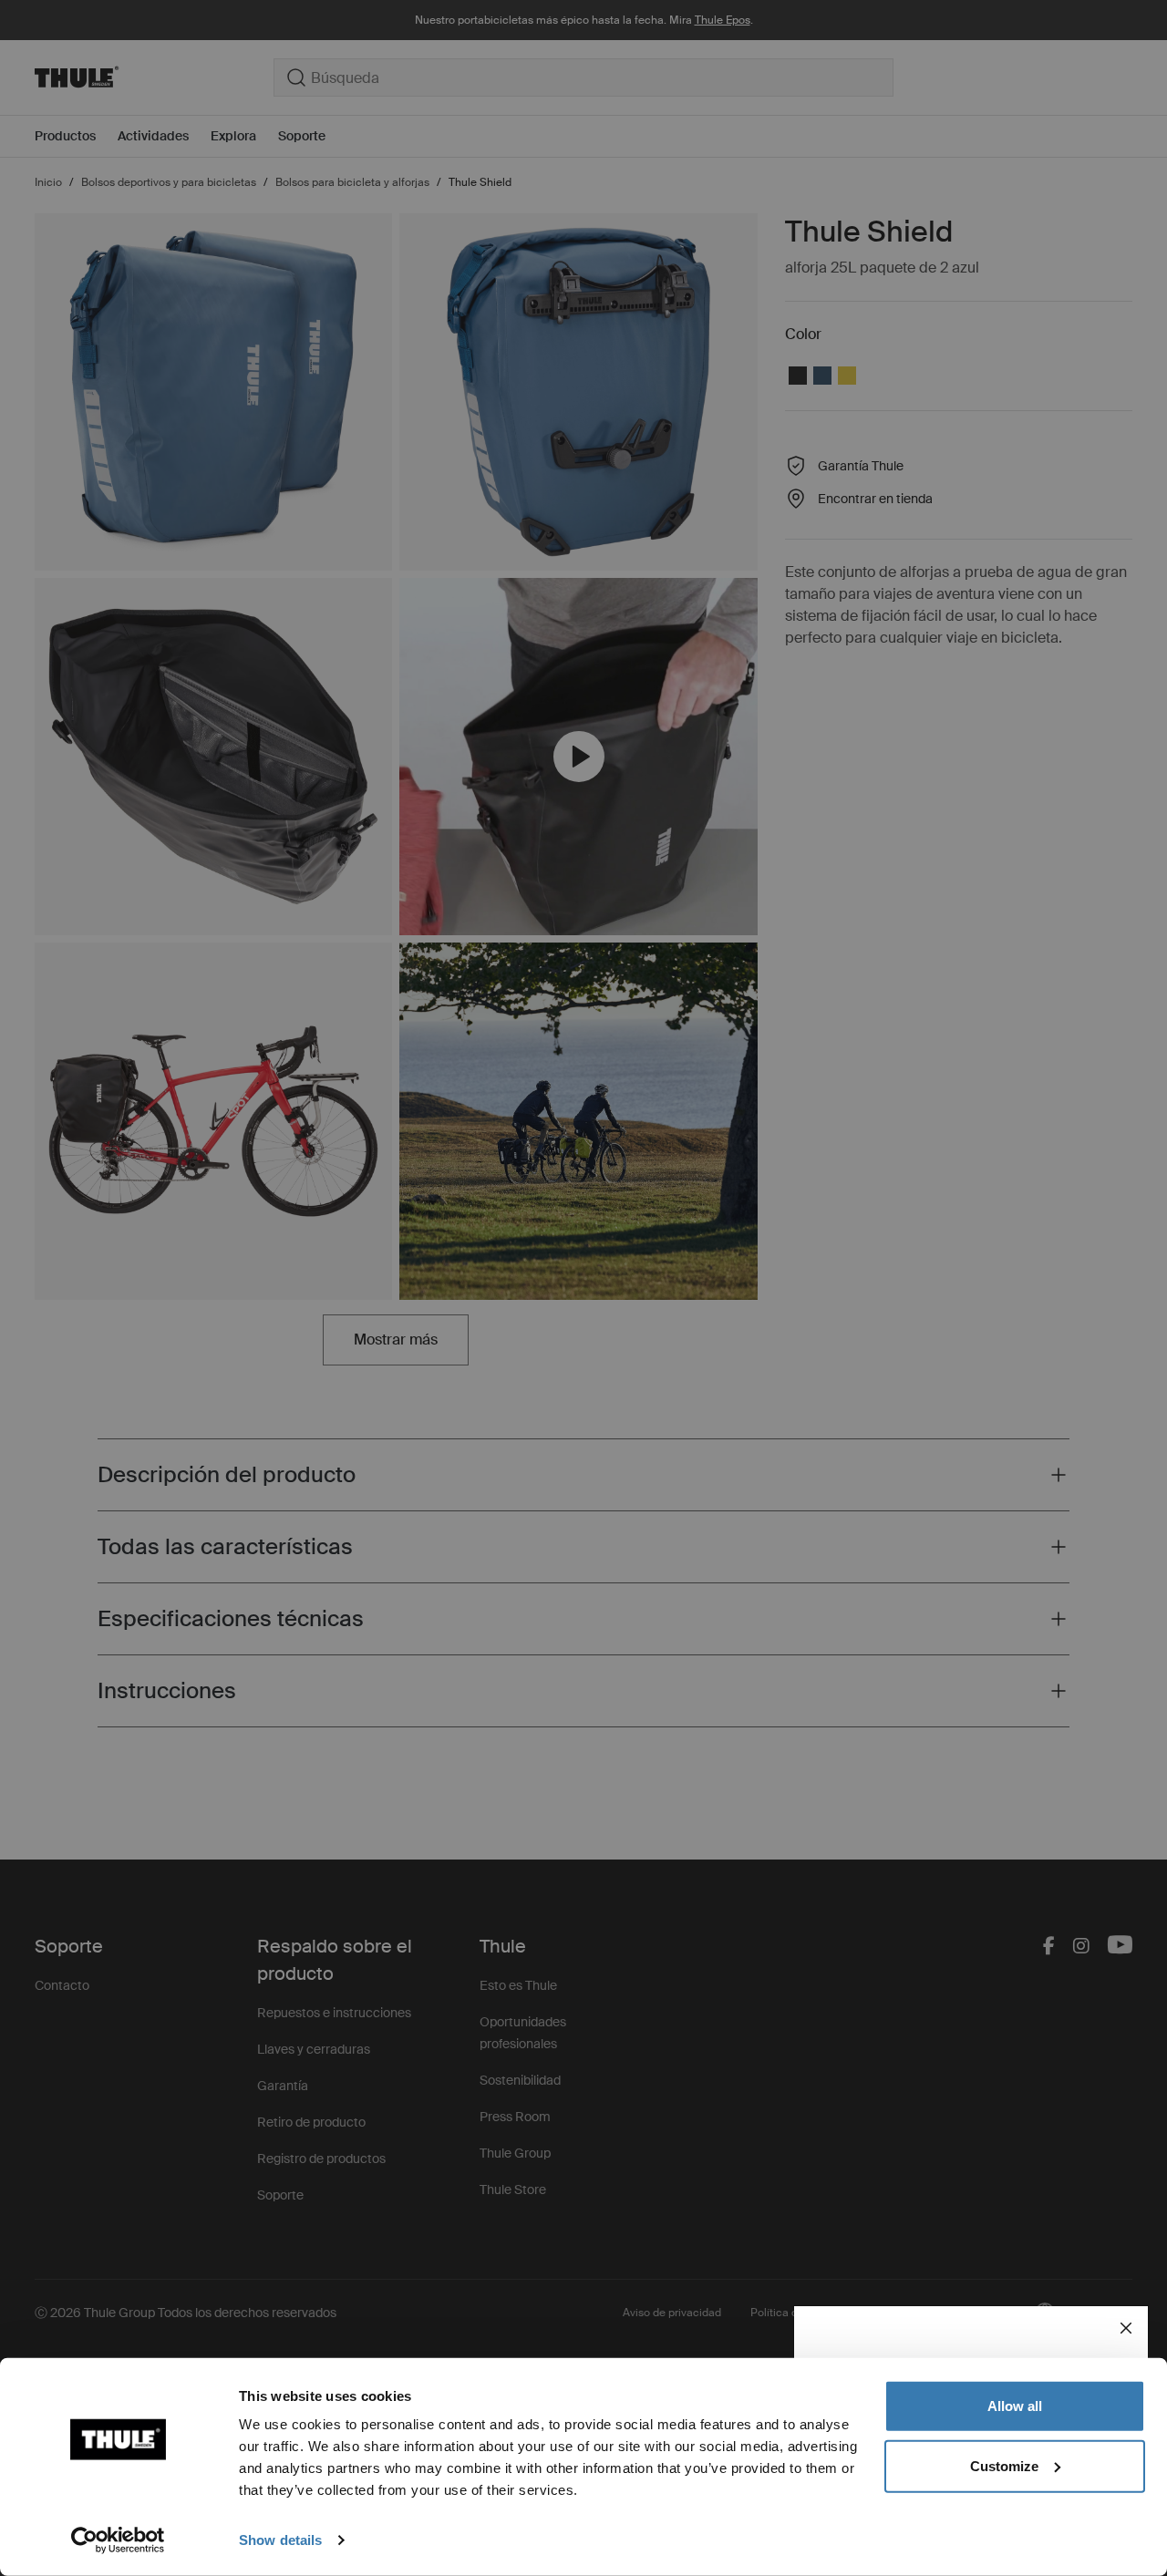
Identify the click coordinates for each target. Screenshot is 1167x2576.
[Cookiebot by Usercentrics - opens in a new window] (118, 2540)
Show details (280, 2540)
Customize (1004, 2465)
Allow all (1015, 2406)
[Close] (1126, 2328)
